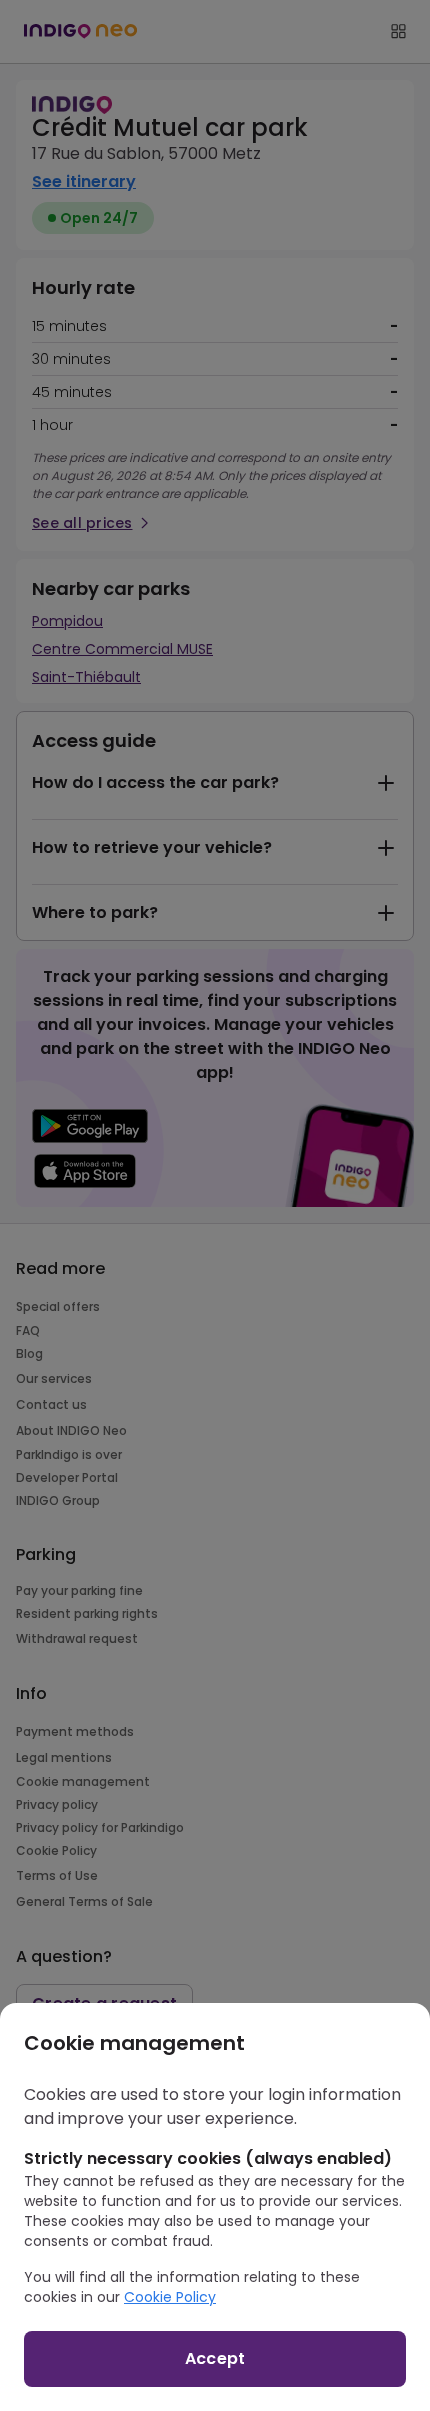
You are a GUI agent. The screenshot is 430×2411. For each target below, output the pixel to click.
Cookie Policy (170, 2297)
